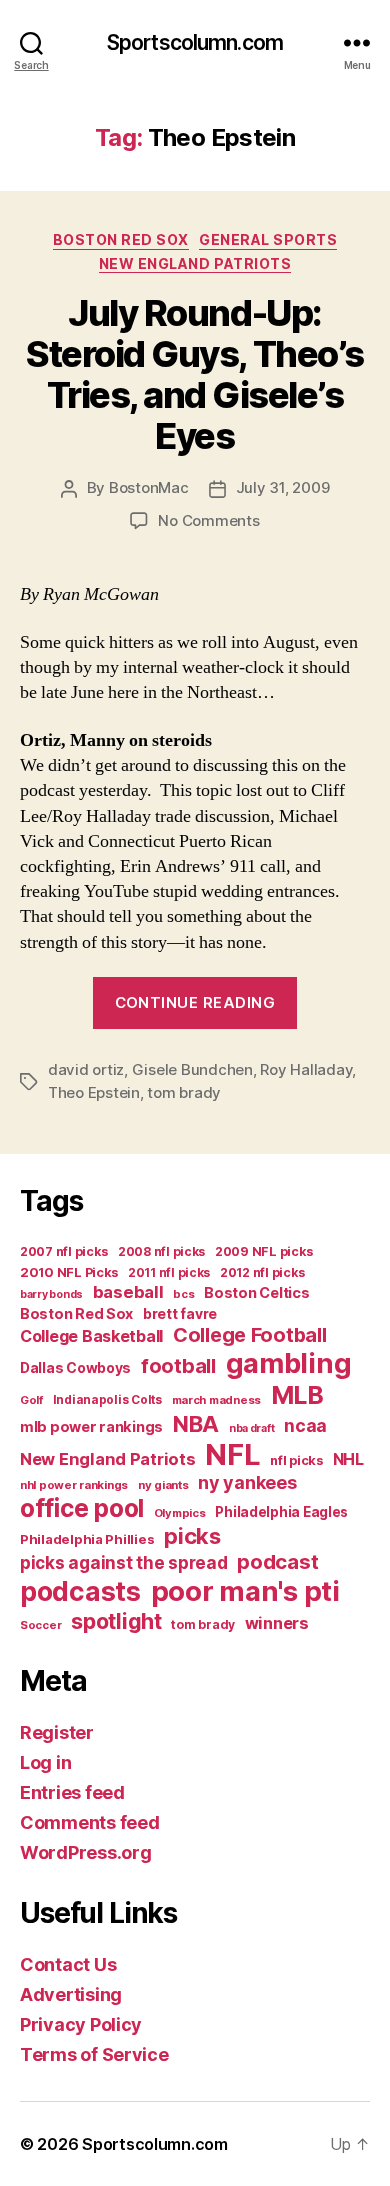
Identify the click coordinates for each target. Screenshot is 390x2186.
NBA (196, 1423)
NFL (232, 1454)
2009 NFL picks (264, 1251)
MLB (297, 1395)
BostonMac (149, 487)
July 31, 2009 (283, 487)
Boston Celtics (256, 1292)
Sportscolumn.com (195, 42)
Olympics (180, 1513)
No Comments (208, 520)
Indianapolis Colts (107, 1400)
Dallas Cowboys (75, 1367)
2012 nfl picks (262, 1272)
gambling (289, 1363)
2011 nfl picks (169, 1272)
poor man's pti (245, 1591)
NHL (348, 1459)
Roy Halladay (306, 1069)
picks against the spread (124, 1562)
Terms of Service (94, 2054)
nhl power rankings (74, 1485)
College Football (250, 1335)
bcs (183, 1294)
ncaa (305, 1425)
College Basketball (91, 1336)
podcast (277, 1561)
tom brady (184, 1092)
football (178, 1366)
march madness (217, 1400)
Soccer (40, 1625)
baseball (128, 1292)
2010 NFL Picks (69, 1272)
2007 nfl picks (64, 1251)
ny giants (163, 1485)
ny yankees (247, 1482)
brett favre (180, 1313)
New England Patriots (195, 263)
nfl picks (296, 1460)
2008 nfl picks (161, 1251)
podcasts (80, 1591)
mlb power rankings (91, 1426)
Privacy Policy (81, 2024)
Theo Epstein (94, 1092)
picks (192, 1536)
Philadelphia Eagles (281, 1512)
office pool (82, 1508)
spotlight (116, 1621)
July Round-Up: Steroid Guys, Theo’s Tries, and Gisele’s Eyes (194, 374)
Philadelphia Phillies (87, 1539)
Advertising (71, 1994)
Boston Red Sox (121, 239)
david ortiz (86, 1069)
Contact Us (68, 1964)
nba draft (252, 1428)
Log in (45, 1762)
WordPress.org (86, 1852)
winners (277, 1623)
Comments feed (90, 1822)
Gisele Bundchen (192, 1069)
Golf (31, 1400)
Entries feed (72, 1792)
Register (57, 1732)
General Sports (268, 239)
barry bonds (51, 1294)
